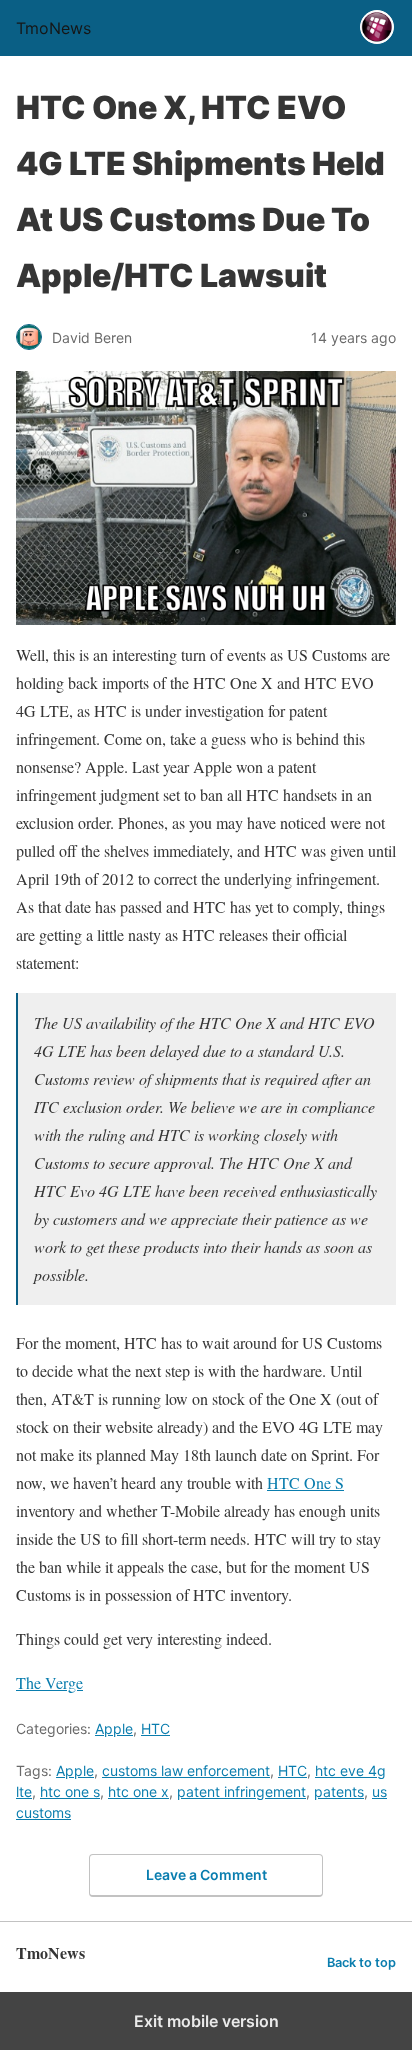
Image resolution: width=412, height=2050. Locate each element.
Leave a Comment (206, 1874)
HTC (155, 1728)
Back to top (361, 1962)
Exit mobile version (206, 2021)
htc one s (70, 1791)
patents (339, 1791)
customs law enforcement (186, 1770)
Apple (114, 1728)
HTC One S (305, 1482)
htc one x (138, 1791)
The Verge (49, 1682)
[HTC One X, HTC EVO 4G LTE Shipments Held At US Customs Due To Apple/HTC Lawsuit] (206, 498)
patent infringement (241, 1791)
